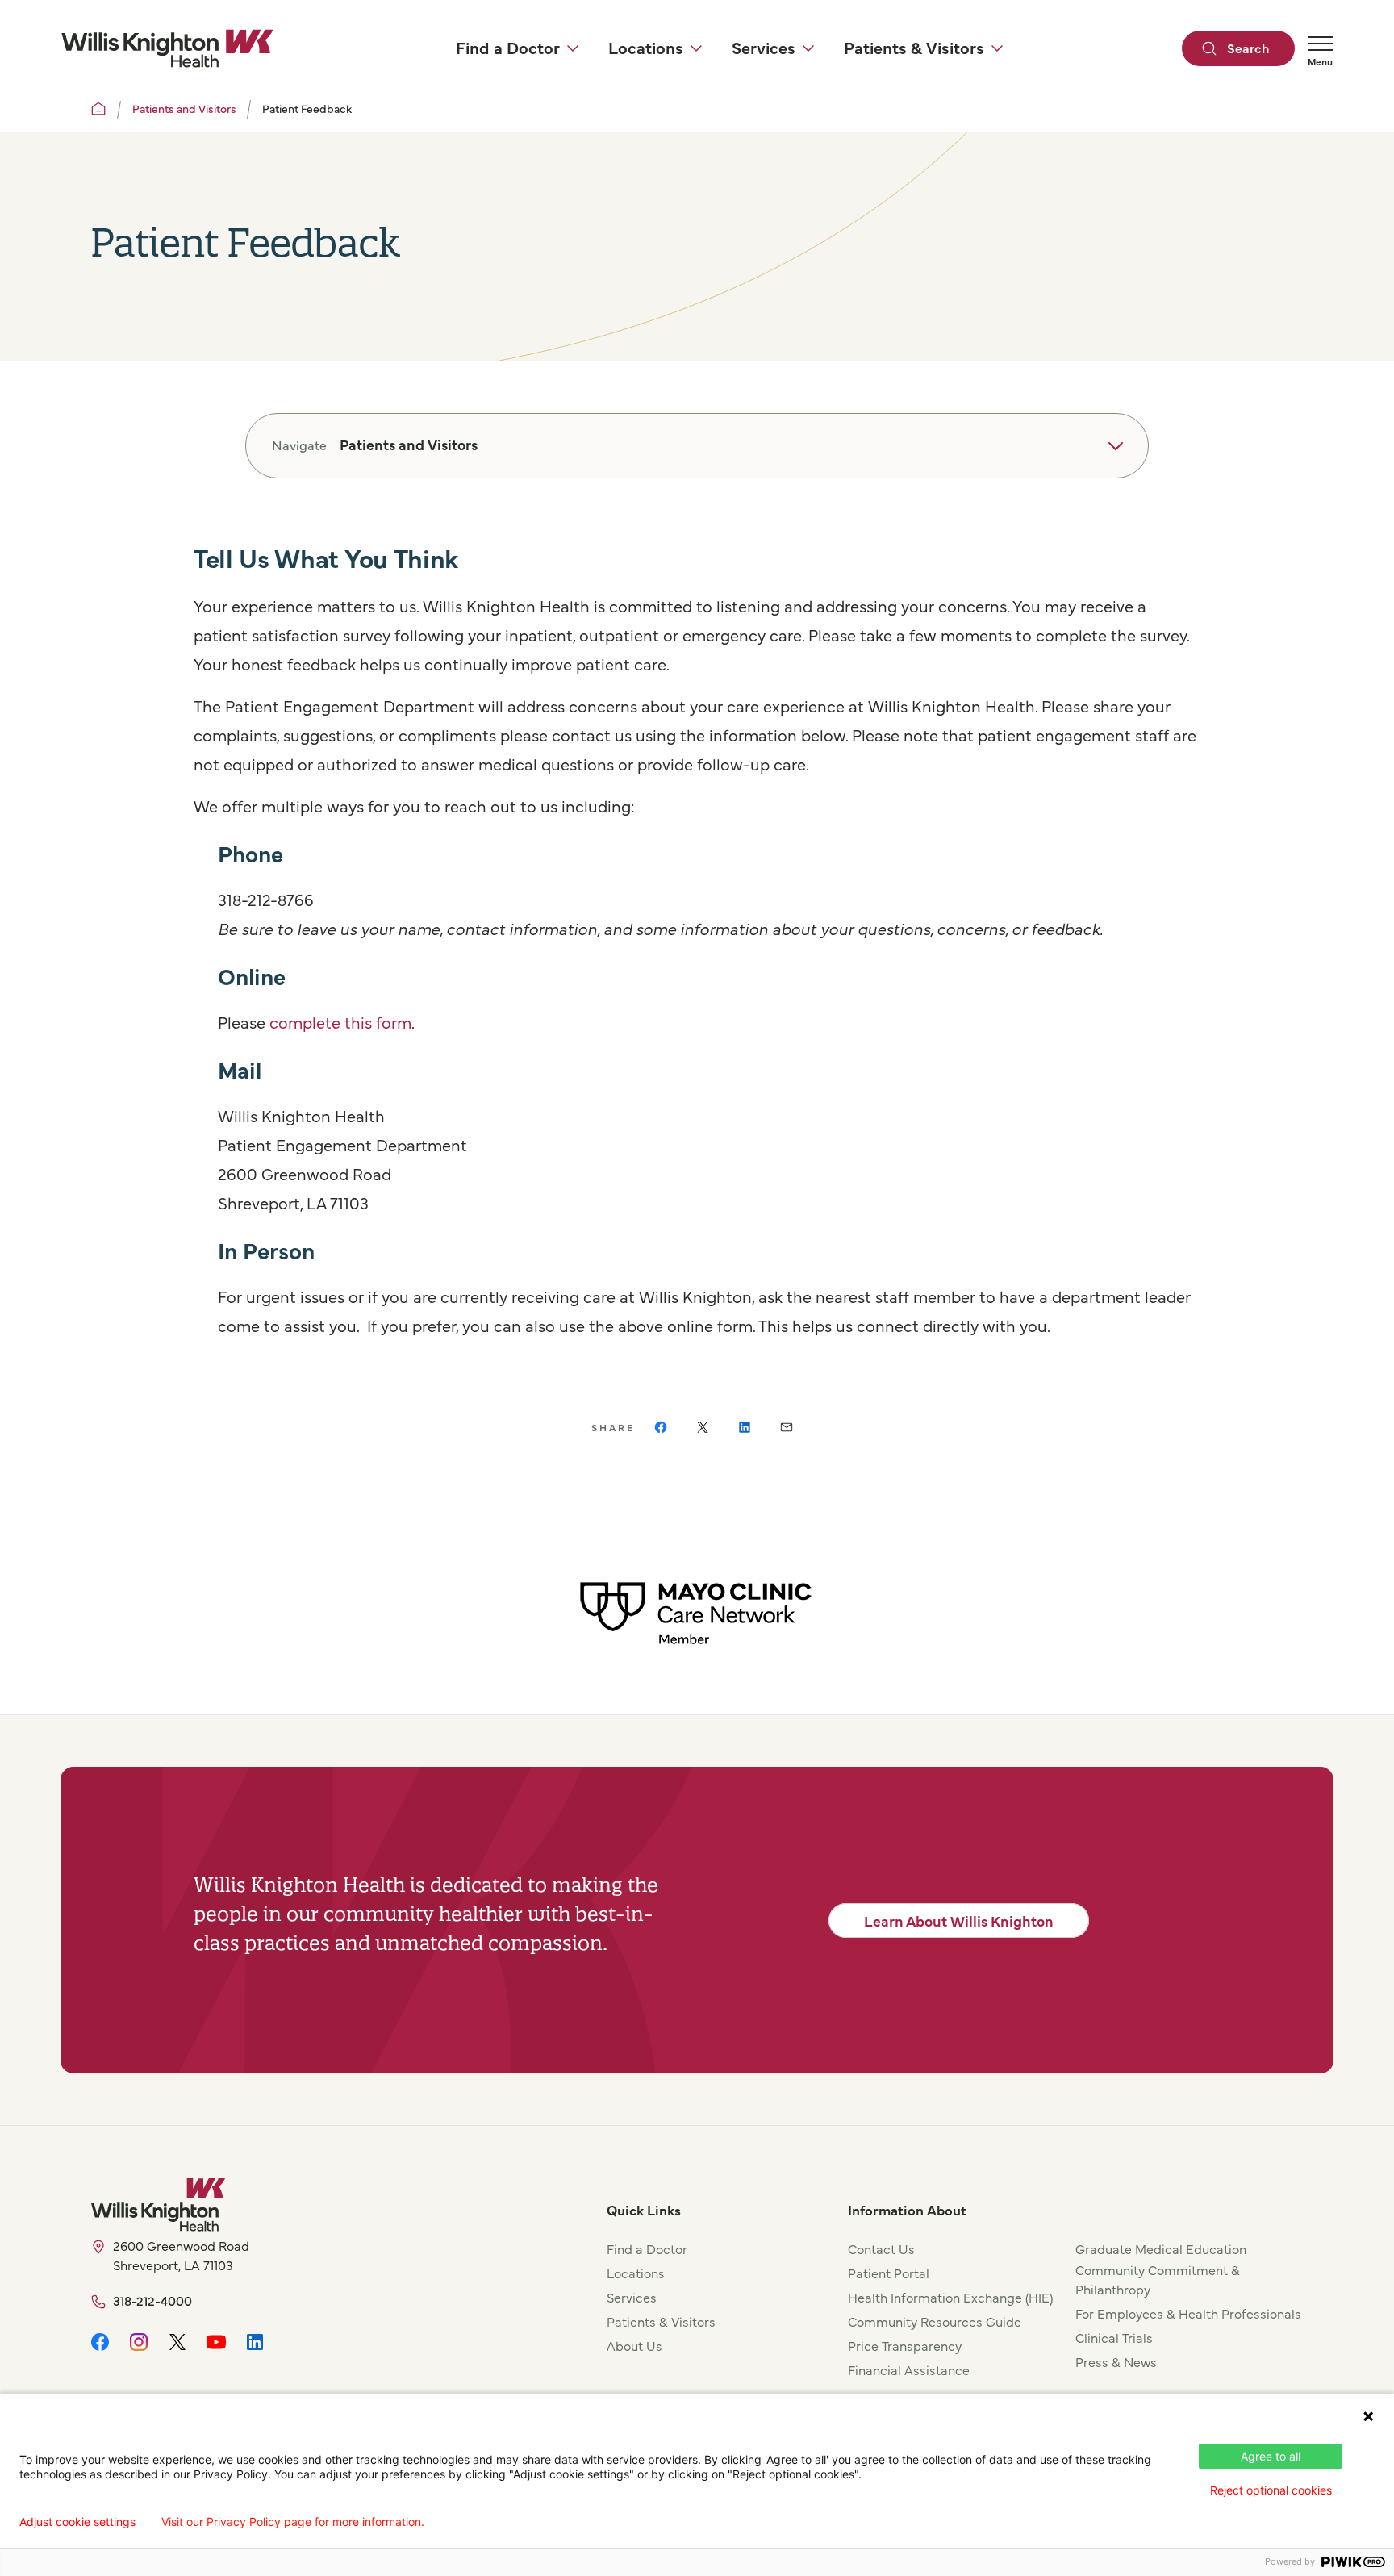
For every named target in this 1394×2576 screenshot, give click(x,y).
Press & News (1116, 2361)
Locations (636, 2273)
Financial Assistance (909, 2369)
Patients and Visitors (184, 108)
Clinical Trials (1114, 2337)
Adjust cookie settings (77, 2522)
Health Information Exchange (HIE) (950, 2297)
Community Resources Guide (935, 2321)
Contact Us (881, 2248)
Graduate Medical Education (1161, 2248)
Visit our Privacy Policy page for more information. (293, 2522)
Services (632, 2297)
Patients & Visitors (661, 2321)
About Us (634, 2345)
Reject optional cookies (1271, 2490)
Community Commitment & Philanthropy (1158, 2279)
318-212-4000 (152, 2300)
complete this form (340, 1022)
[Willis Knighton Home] (167, 48)
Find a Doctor (647, 2248)
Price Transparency (905, 2345)
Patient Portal (889, 2273)
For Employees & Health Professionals (1188, 2313)
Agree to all (1271, 2456)
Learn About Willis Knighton (959, 1921)
